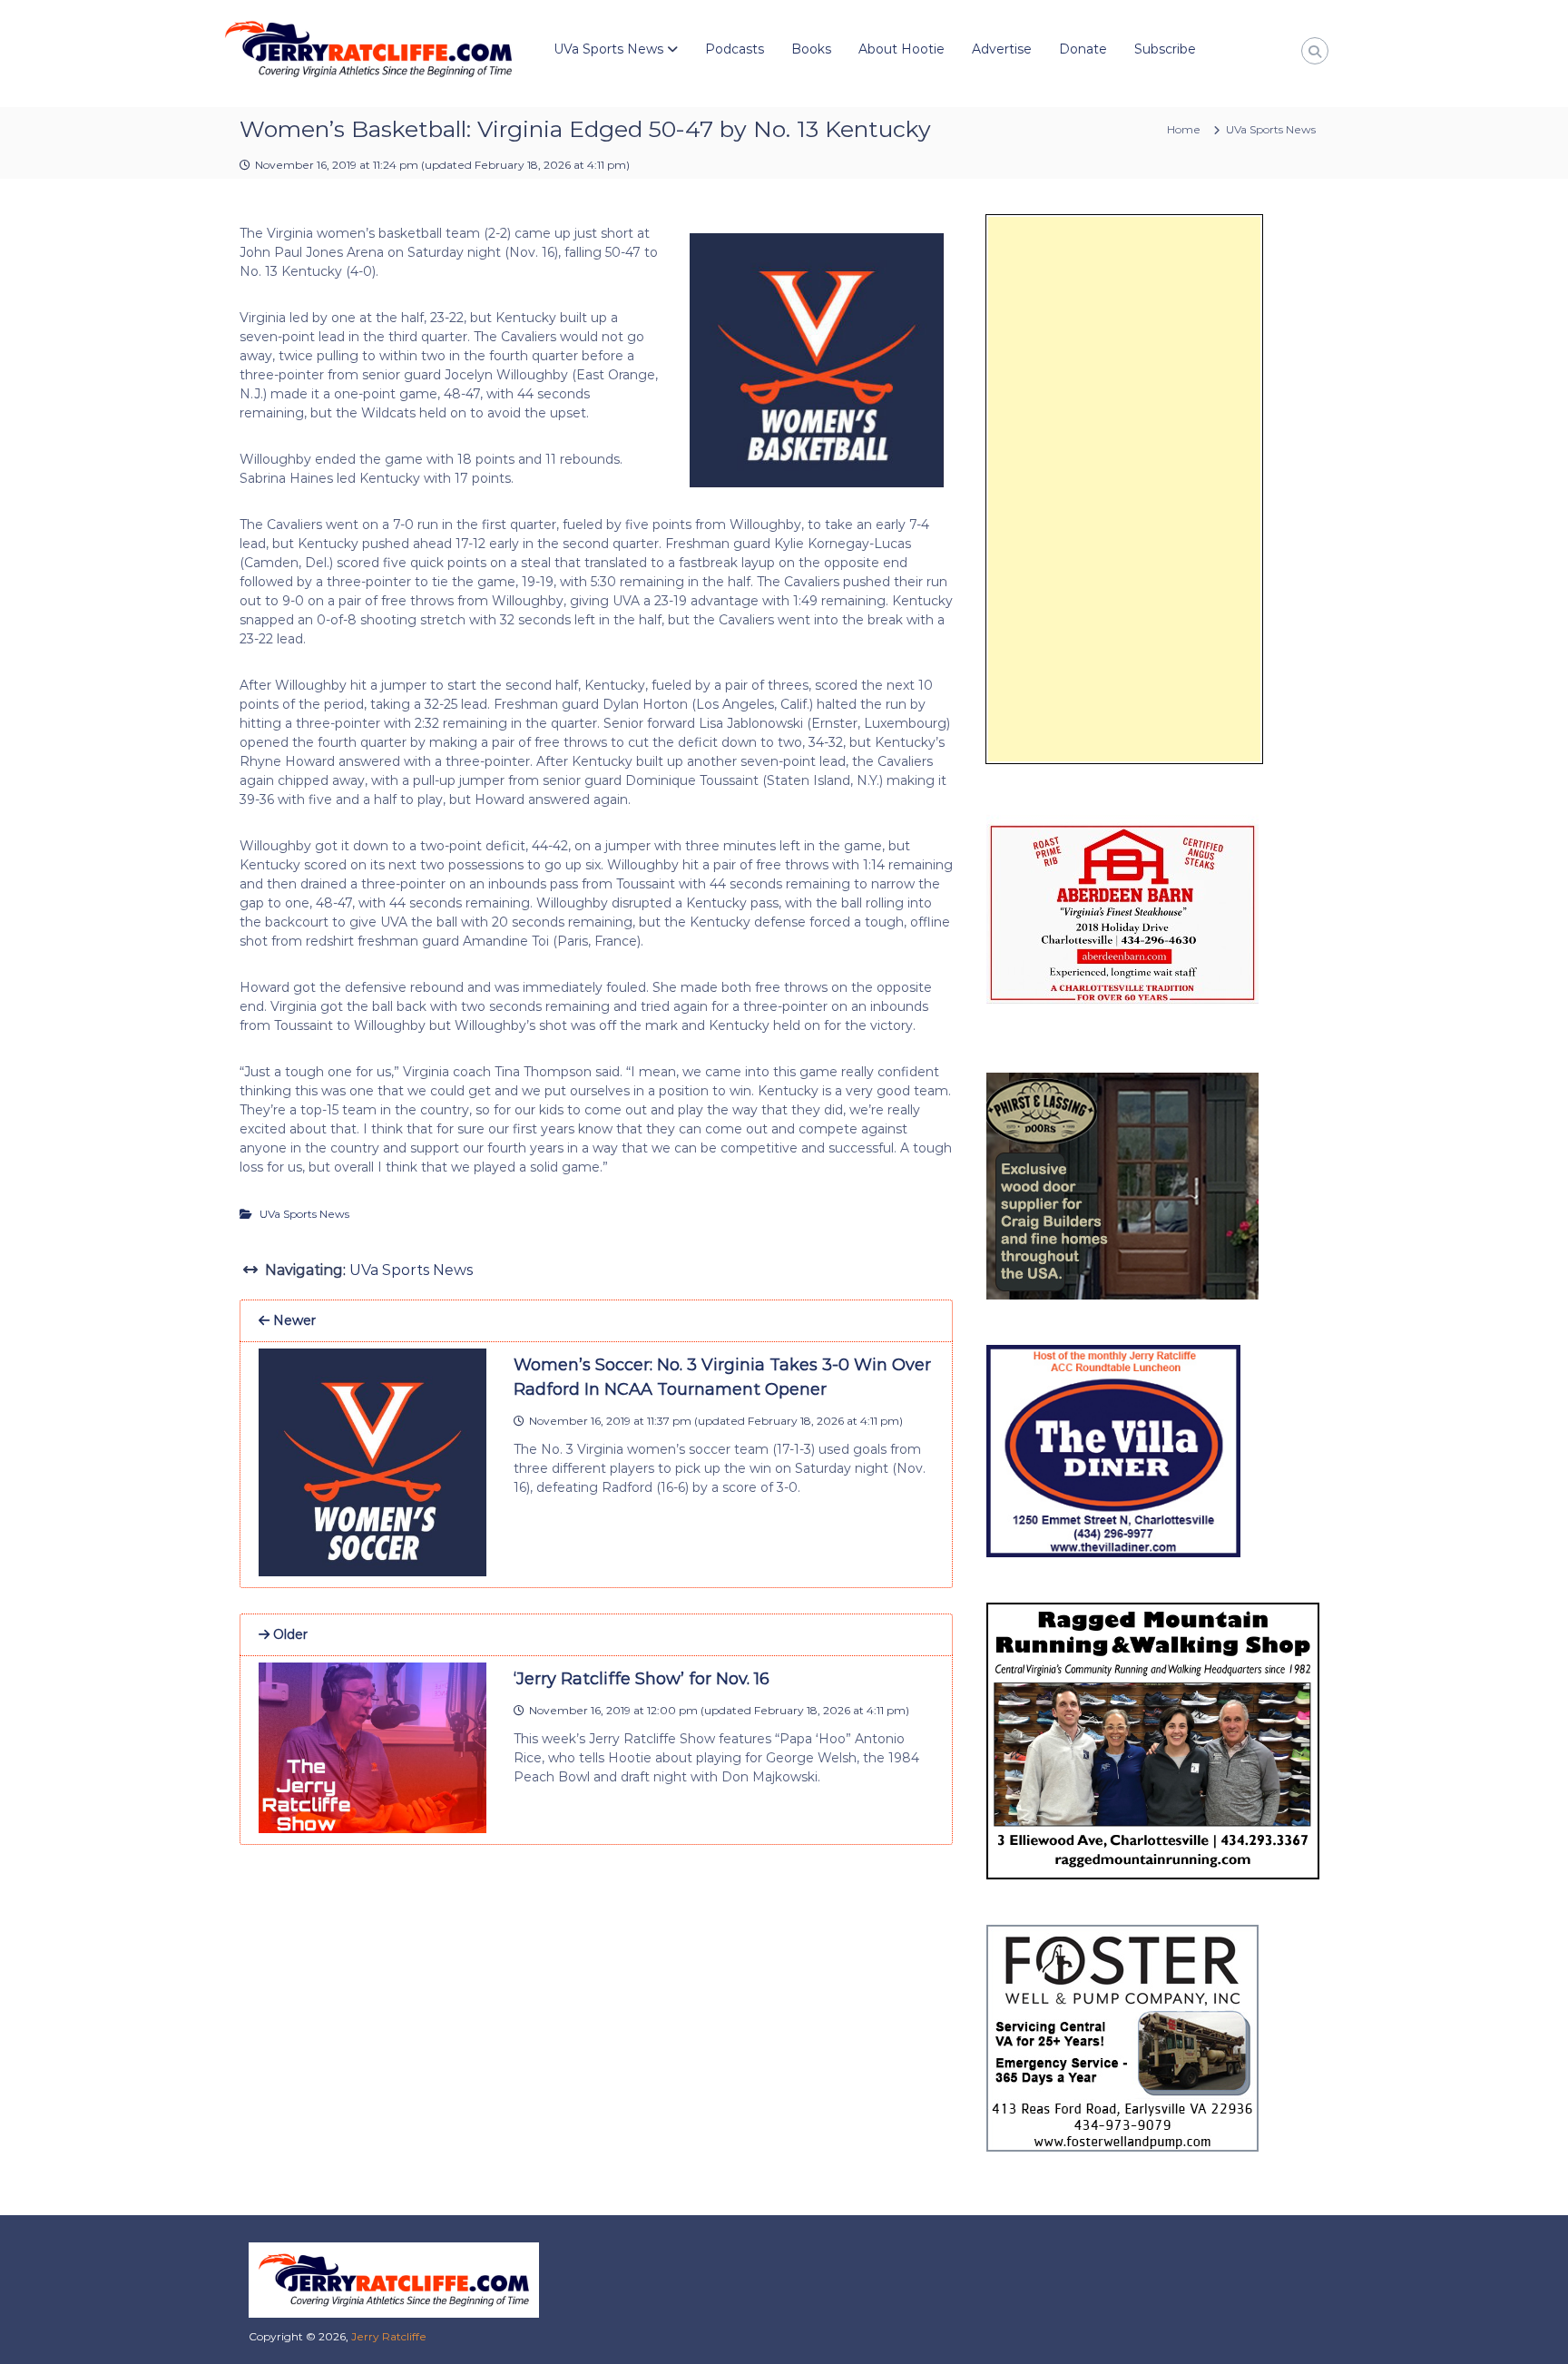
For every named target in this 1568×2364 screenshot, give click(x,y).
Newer (293, 1320)
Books (811, 49)
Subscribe (1165, 49)
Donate (1083, 49)
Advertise (1002, 49)
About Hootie (902, 49)
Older (289, 1634)
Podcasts (735, 49)
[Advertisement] (1124, 489)
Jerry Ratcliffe (389, 2336)
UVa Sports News (608, 49)
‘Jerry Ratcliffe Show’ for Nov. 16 (642, 1679)
